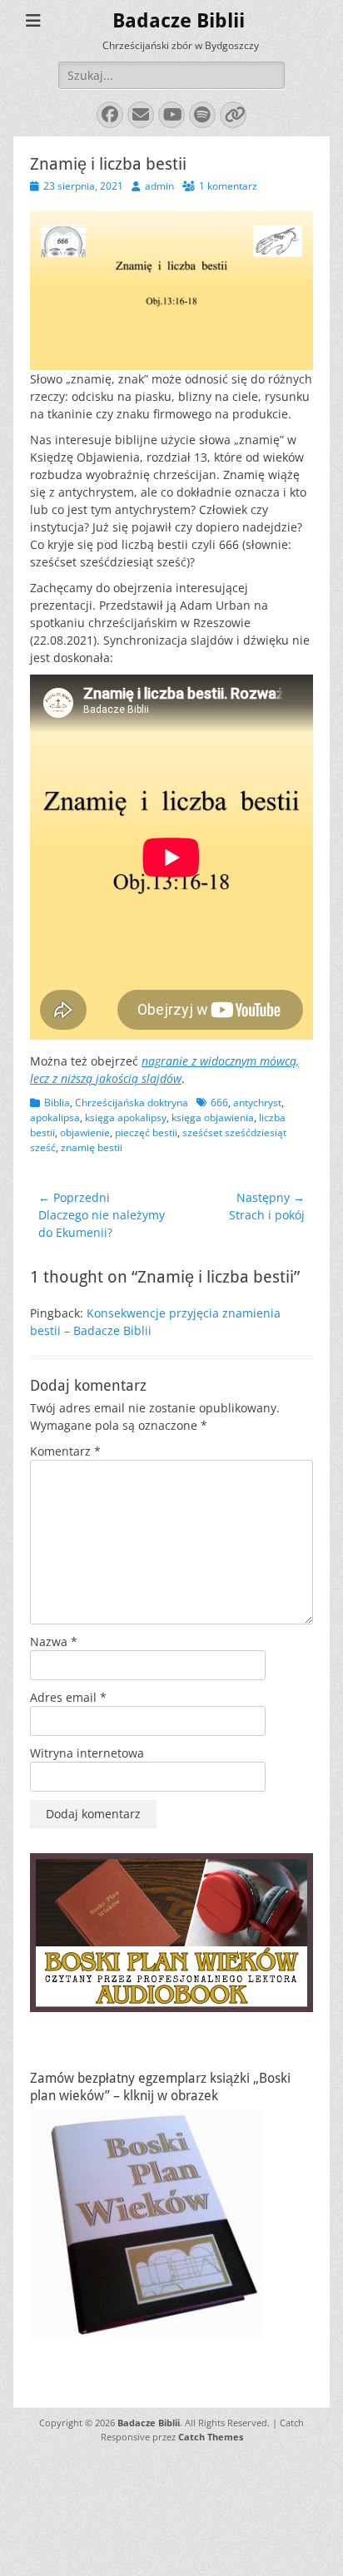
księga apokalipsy (126, 1117)
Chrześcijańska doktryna (132, 1103)
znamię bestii (92, 1147)
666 (219, 1103)
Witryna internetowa (87, 1753)
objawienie (85, 1132)
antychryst (257, 1103)
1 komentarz (228, 186)
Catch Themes (211, 2437)
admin (159, 186)
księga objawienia (213, 1117)
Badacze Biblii (179, 21)
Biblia (57, 1103)
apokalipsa (55, 1117)
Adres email (68, 1697)
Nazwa (54, 1642)
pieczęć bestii (146, 1132)
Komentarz (65, 1451)
